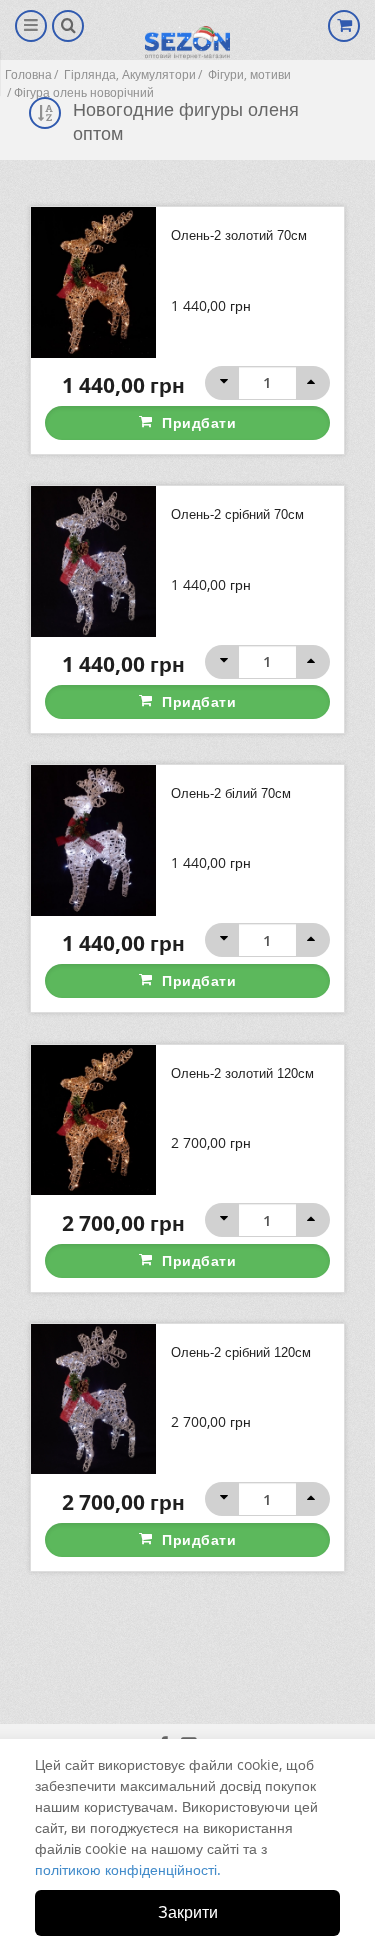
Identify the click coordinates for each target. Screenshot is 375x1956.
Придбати (199, 422)
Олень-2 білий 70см (231, 793)
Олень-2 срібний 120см (241, 1352)
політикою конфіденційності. (128, 1869)
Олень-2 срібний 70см (237, 514)
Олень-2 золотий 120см (242, 1073)
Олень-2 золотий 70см (239, 235)
